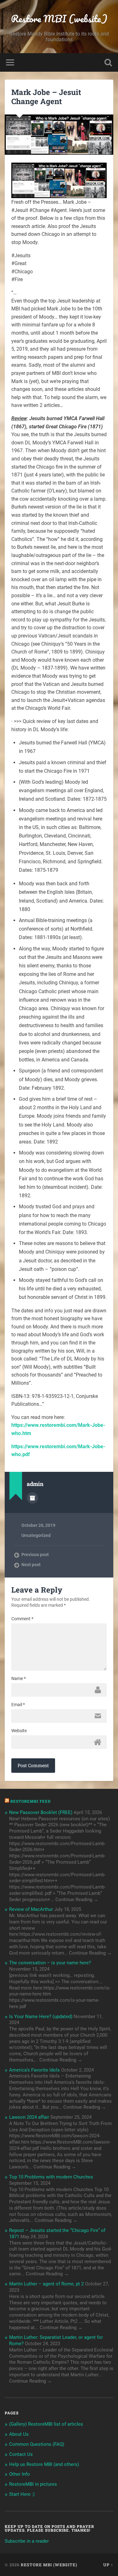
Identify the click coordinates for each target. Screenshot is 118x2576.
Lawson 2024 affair (29, 2117)
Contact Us (21, 2454)
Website (19, 1731)
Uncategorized (36, 1535)
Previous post (35, 1555)
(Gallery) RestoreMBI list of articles (46, 2424)
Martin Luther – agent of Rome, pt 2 (46, 2284)
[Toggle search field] (108, 62)
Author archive (32, 1498)
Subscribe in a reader (27, 2541)
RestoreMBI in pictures (33, 2484)
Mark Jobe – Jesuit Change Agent (46, 97)
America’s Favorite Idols (34, 2070)
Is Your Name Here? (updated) (41, 2017)
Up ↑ (108, 2565)
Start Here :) (22, 2494)
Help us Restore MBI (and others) (44, 2464)
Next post (31, 1565)
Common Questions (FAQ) (37, 2444)
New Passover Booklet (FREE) (41, 1812)
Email (18, 1705)
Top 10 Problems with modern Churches (51, 2177)
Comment (22, 1619)
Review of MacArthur (31, 1909)
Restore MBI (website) (59, 19)
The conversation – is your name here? (50, 1963)
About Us (19, 2434)
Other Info (20, 2474)
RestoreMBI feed (31, 1801)
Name (19, 1678)
